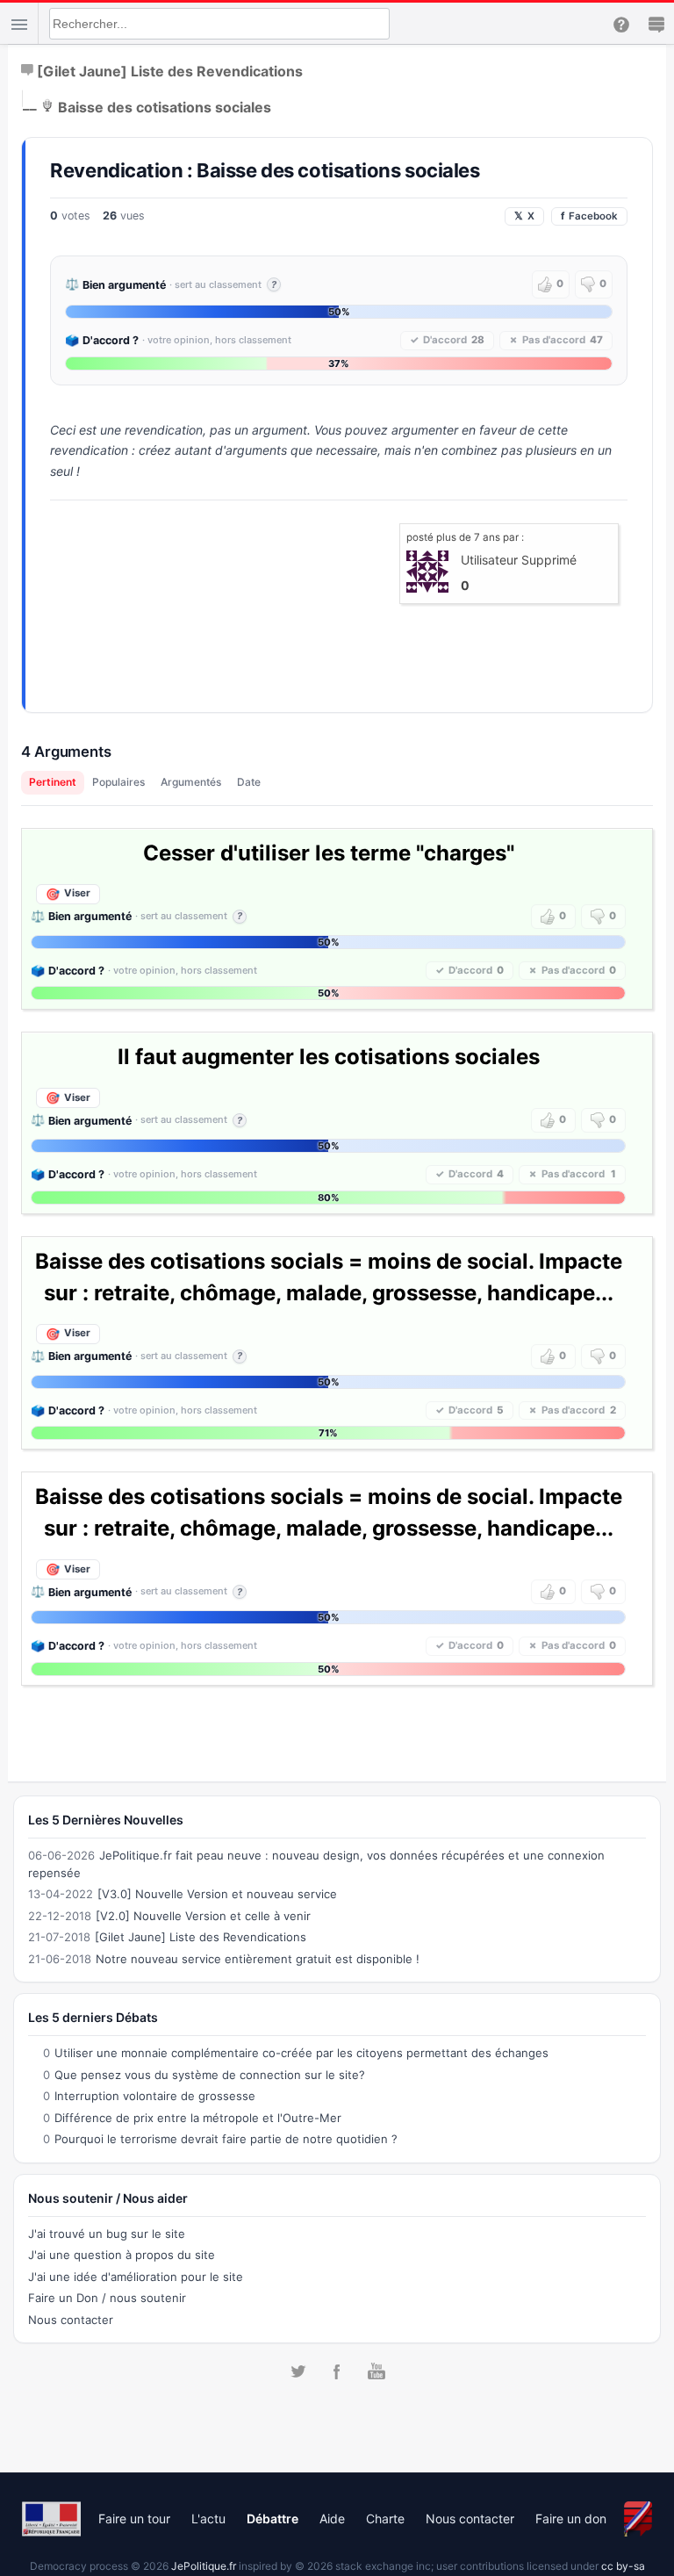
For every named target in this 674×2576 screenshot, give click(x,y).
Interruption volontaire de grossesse (155, 2096)
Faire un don (571, 2518)
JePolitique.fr (204, 2566)
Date (249, 782)
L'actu (208, 2518)
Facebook (589, 216)
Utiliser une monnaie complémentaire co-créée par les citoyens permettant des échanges (301, 2053)
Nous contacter (71, 2320)
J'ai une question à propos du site (122, 2255)
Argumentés (191, 782)
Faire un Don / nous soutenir (107, 2298)
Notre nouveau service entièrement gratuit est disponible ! (258, 1959)
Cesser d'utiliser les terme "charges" (329, 853)
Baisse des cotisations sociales (165, 106)
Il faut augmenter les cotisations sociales (329, 1057)
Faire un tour (134, 2518)
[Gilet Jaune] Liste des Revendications (170, 70)
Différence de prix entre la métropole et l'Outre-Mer (198, 2118)
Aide (332, 2518)
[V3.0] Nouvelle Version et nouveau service (217, 1894)
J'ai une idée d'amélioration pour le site (136, 2277)
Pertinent (53, 782)
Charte (385, 2518)
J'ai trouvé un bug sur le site (107, 2234)
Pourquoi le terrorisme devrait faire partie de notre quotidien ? (226, 2139)
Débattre (272, 2518)
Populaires (118, 782)
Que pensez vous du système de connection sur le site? (210, 2075)
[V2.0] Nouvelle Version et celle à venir (203, 1916)
